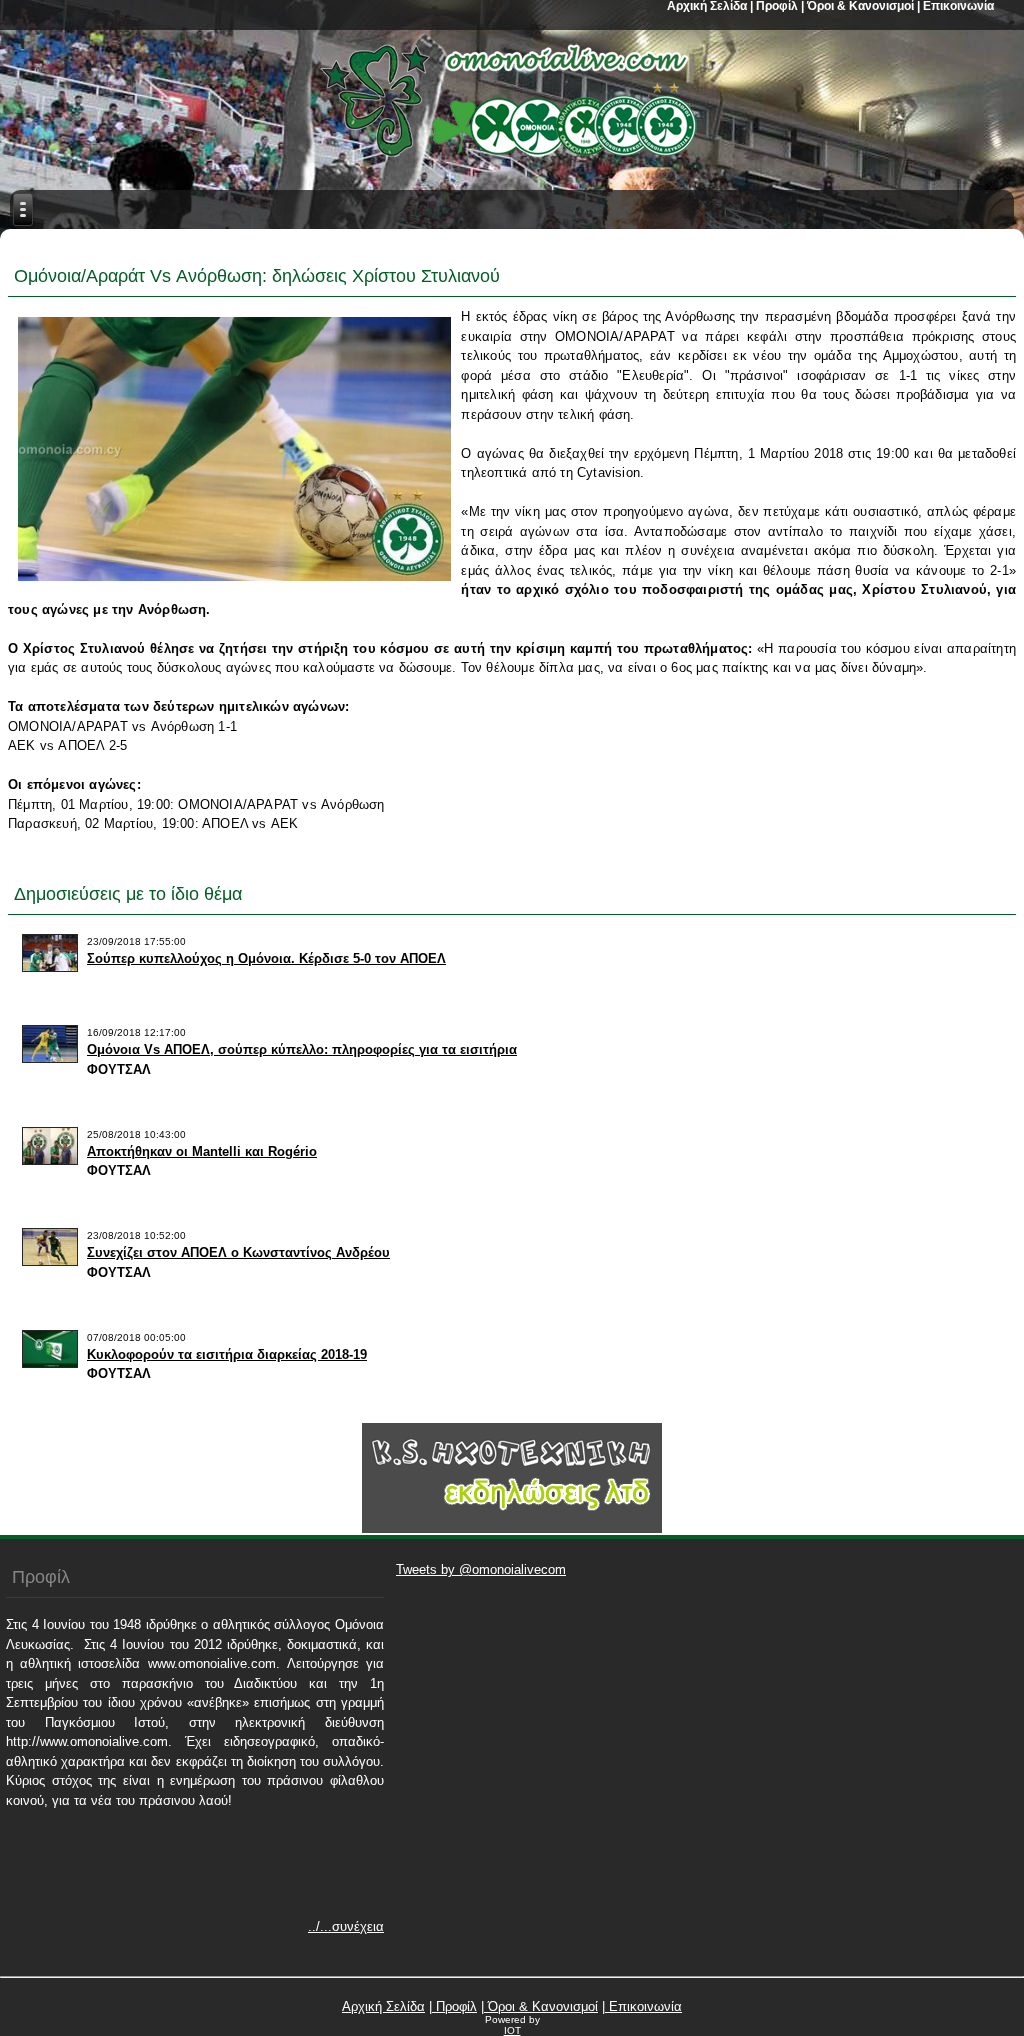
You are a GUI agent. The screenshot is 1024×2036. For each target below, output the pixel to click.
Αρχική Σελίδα (383, 2006)
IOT (512, 2030)
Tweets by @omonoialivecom (481, 1569)
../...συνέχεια (346, 1926)
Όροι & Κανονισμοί (541, 2006)
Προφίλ (454, 2006)
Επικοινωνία (643, 2006)
